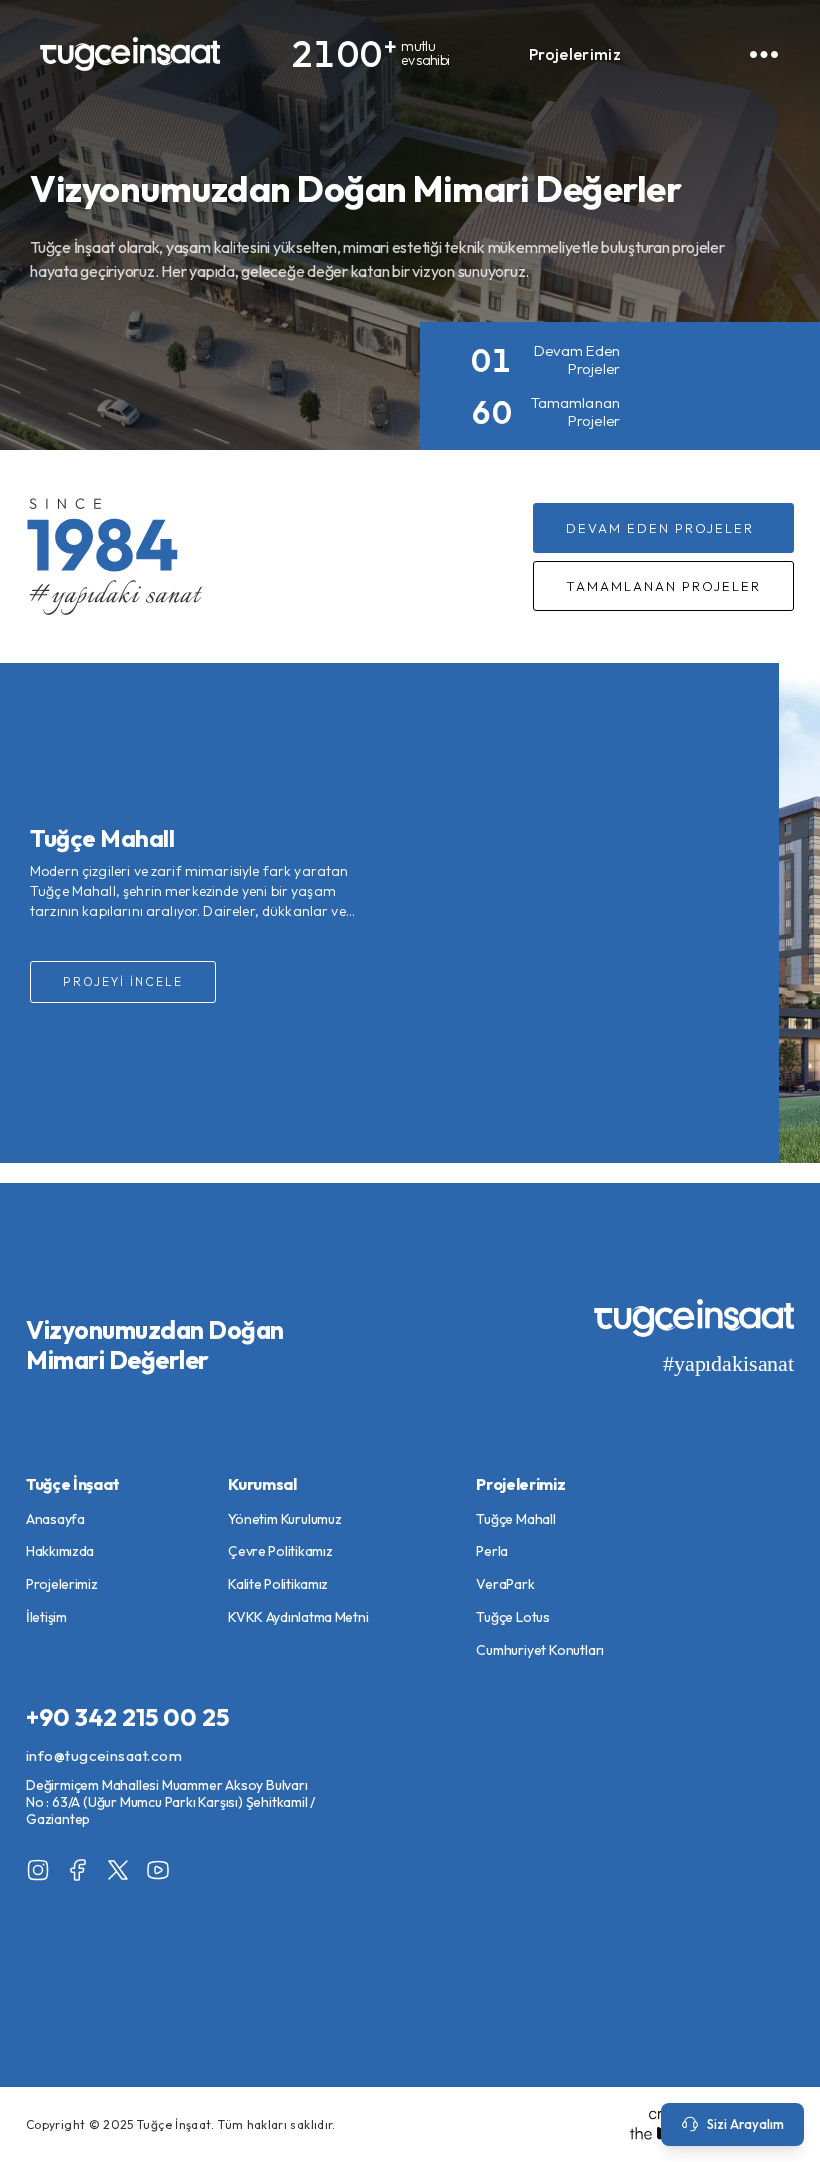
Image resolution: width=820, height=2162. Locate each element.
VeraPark (505, 1584)
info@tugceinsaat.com (104, 1755)
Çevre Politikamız (280, 1551)
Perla (492, 1551)
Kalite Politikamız (278, 1584)
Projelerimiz (575, 54)
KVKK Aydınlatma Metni (298, 1617)
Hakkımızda (60, 1551)
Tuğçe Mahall (516, 1519)
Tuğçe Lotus (513, 1617)
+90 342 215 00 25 (127, 1717)
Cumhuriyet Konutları (540, 1650)
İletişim (46, 1617)
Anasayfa (55, 1519)
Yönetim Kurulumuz (285, 1519)
